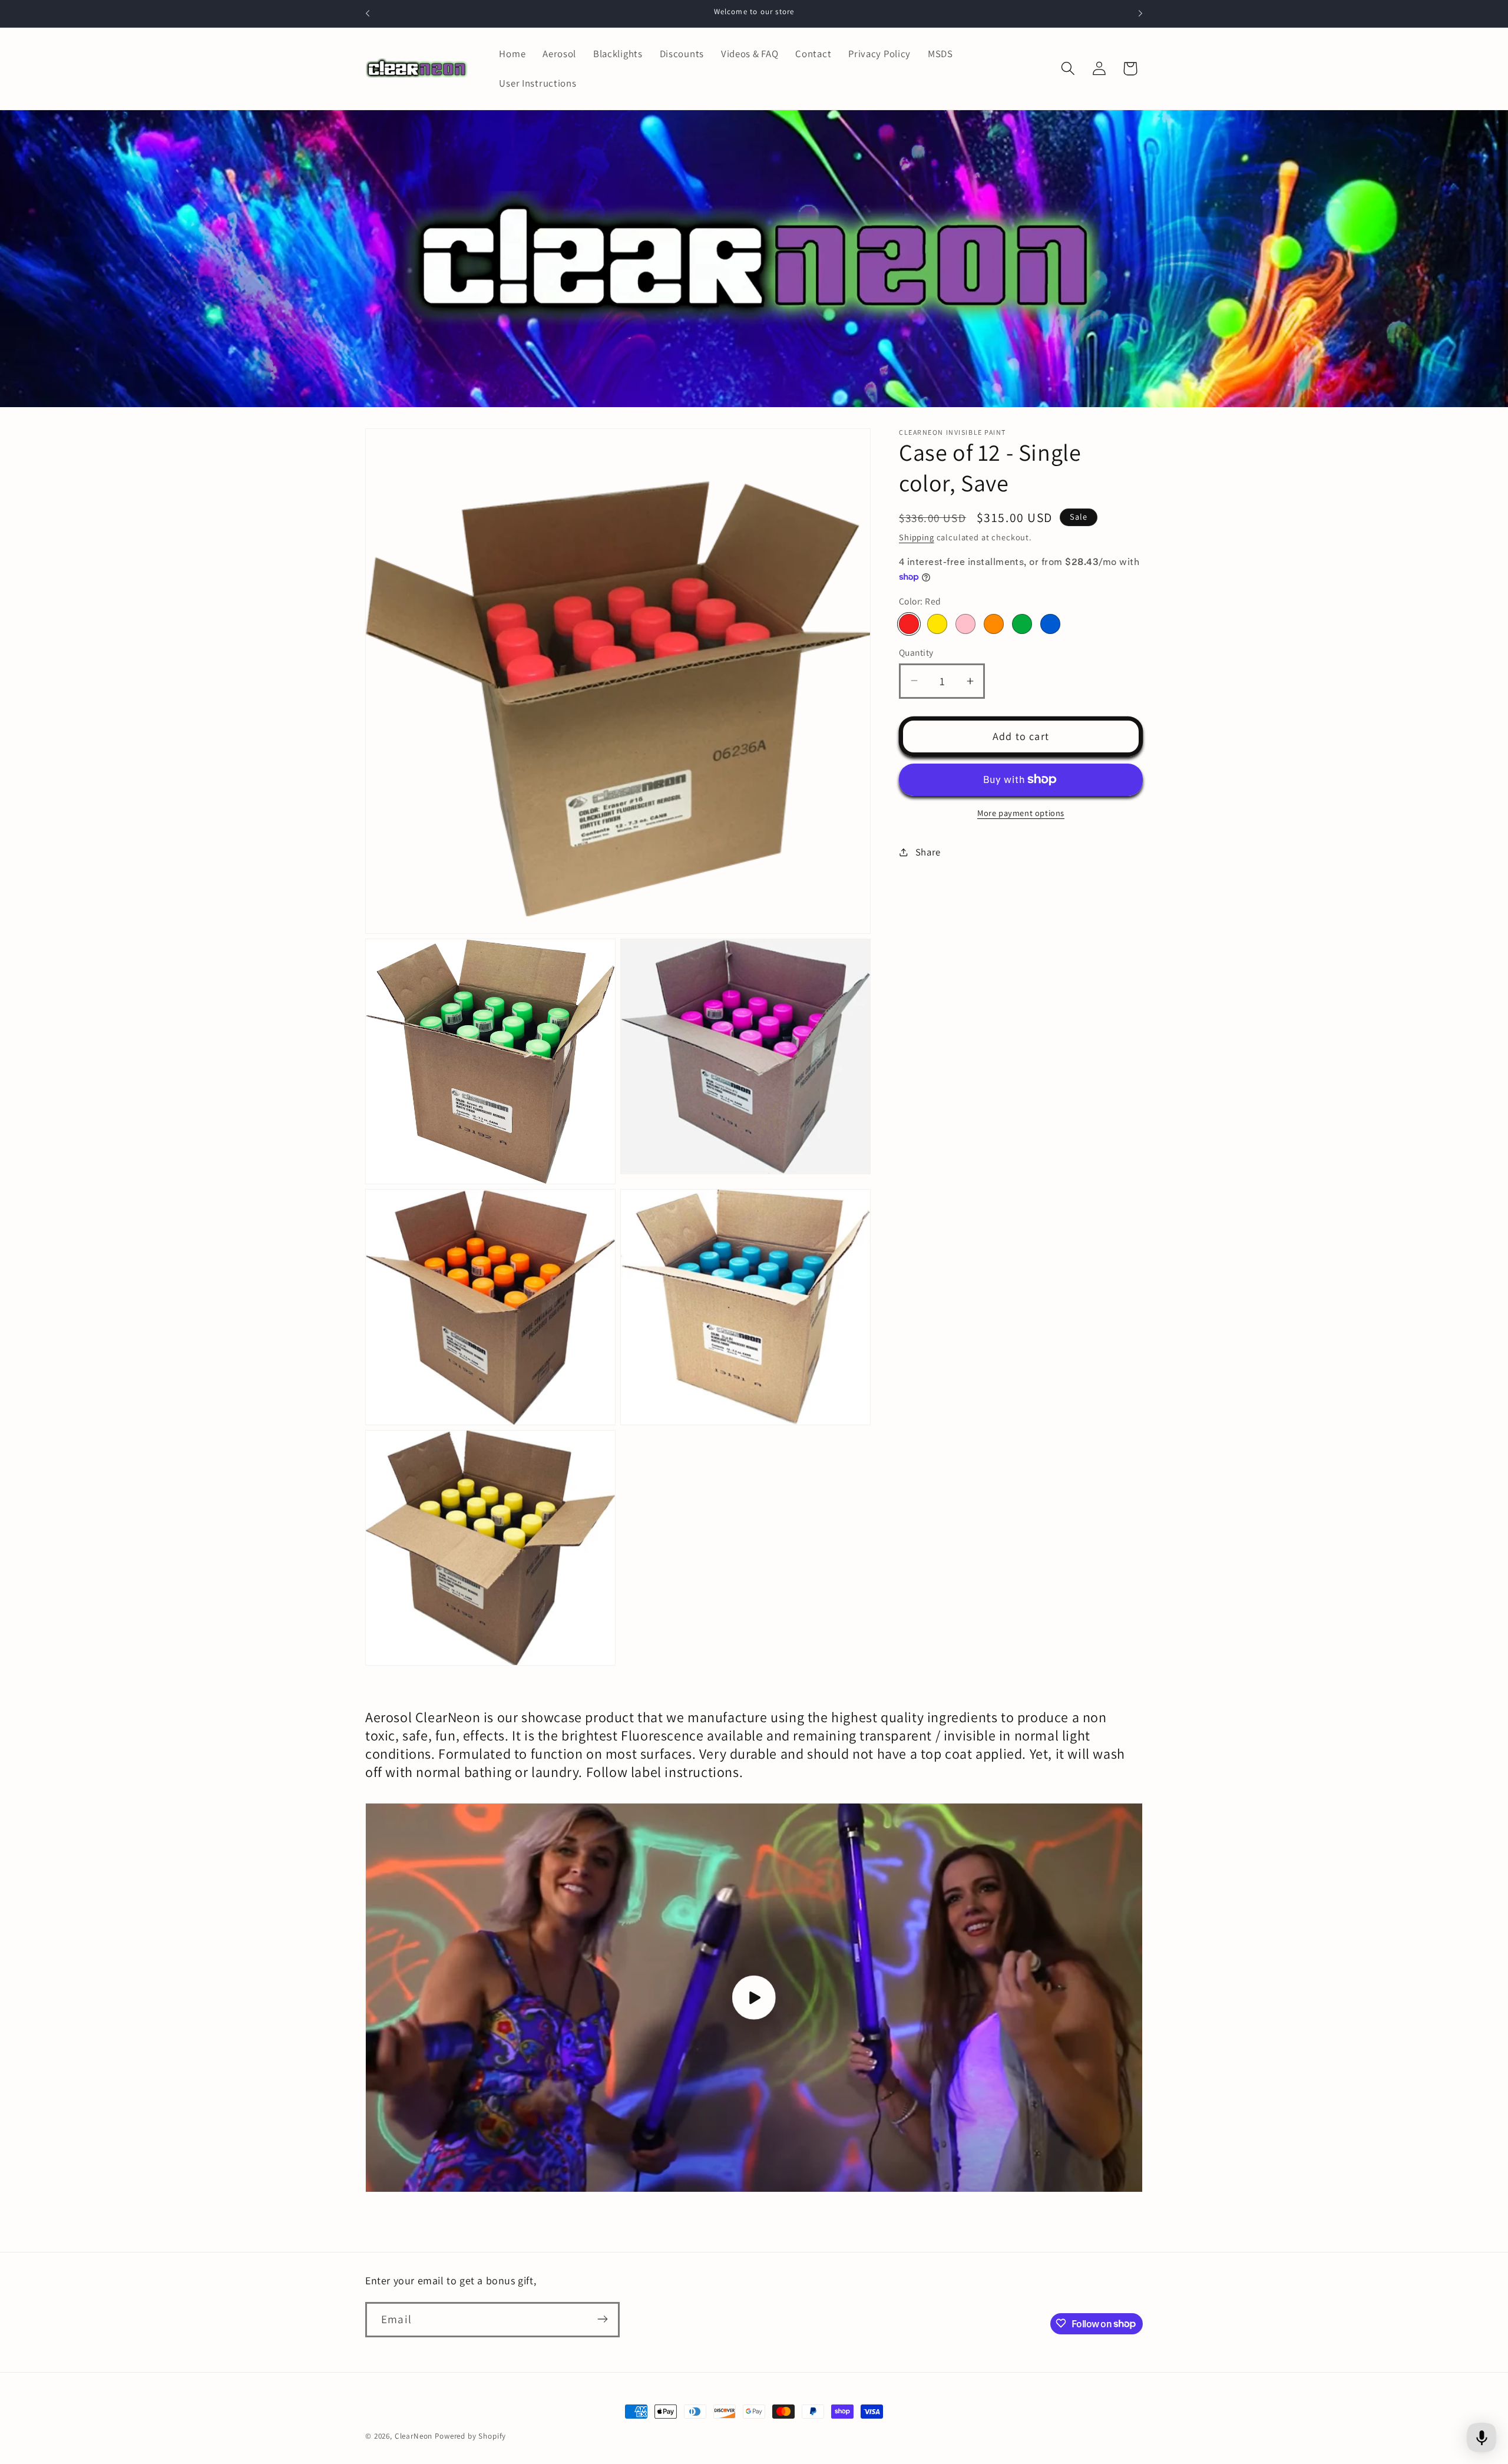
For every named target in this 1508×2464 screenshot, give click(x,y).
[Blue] (1050, 624)
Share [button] (928, 852)
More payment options (1021, 813)
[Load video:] (754, 1998)
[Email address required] (602, 2319)
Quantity (916, 652)
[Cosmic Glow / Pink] (965, 624)
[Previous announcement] (368, 14)
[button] (1068, 69)
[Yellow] (937, 624)
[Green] (1022, 624)
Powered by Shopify (470, 2436)
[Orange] (994, 624)
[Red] (909, 624)
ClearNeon (414, 2436)
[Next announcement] (1140, 14)
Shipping (917, 537)
